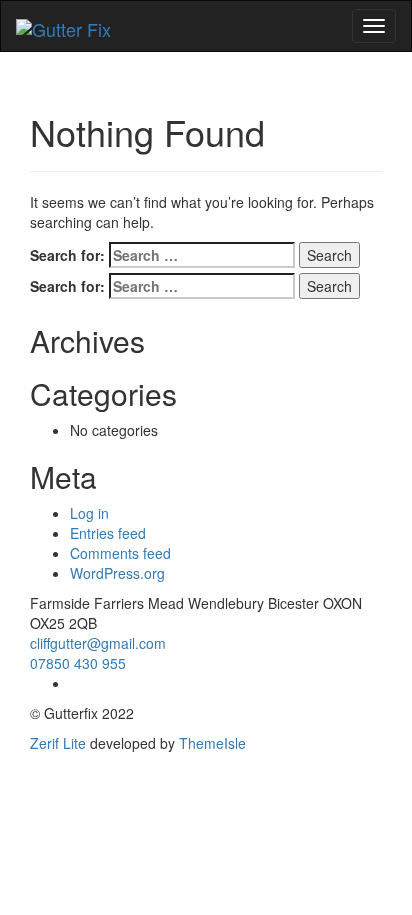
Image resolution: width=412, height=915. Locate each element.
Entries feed (108, 533)
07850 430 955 (78, 663)
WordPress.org (117, 573)
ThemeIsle (212, 743)
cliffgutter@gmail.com (98, 643)
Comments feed (120, 553)
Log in (89, 513)
